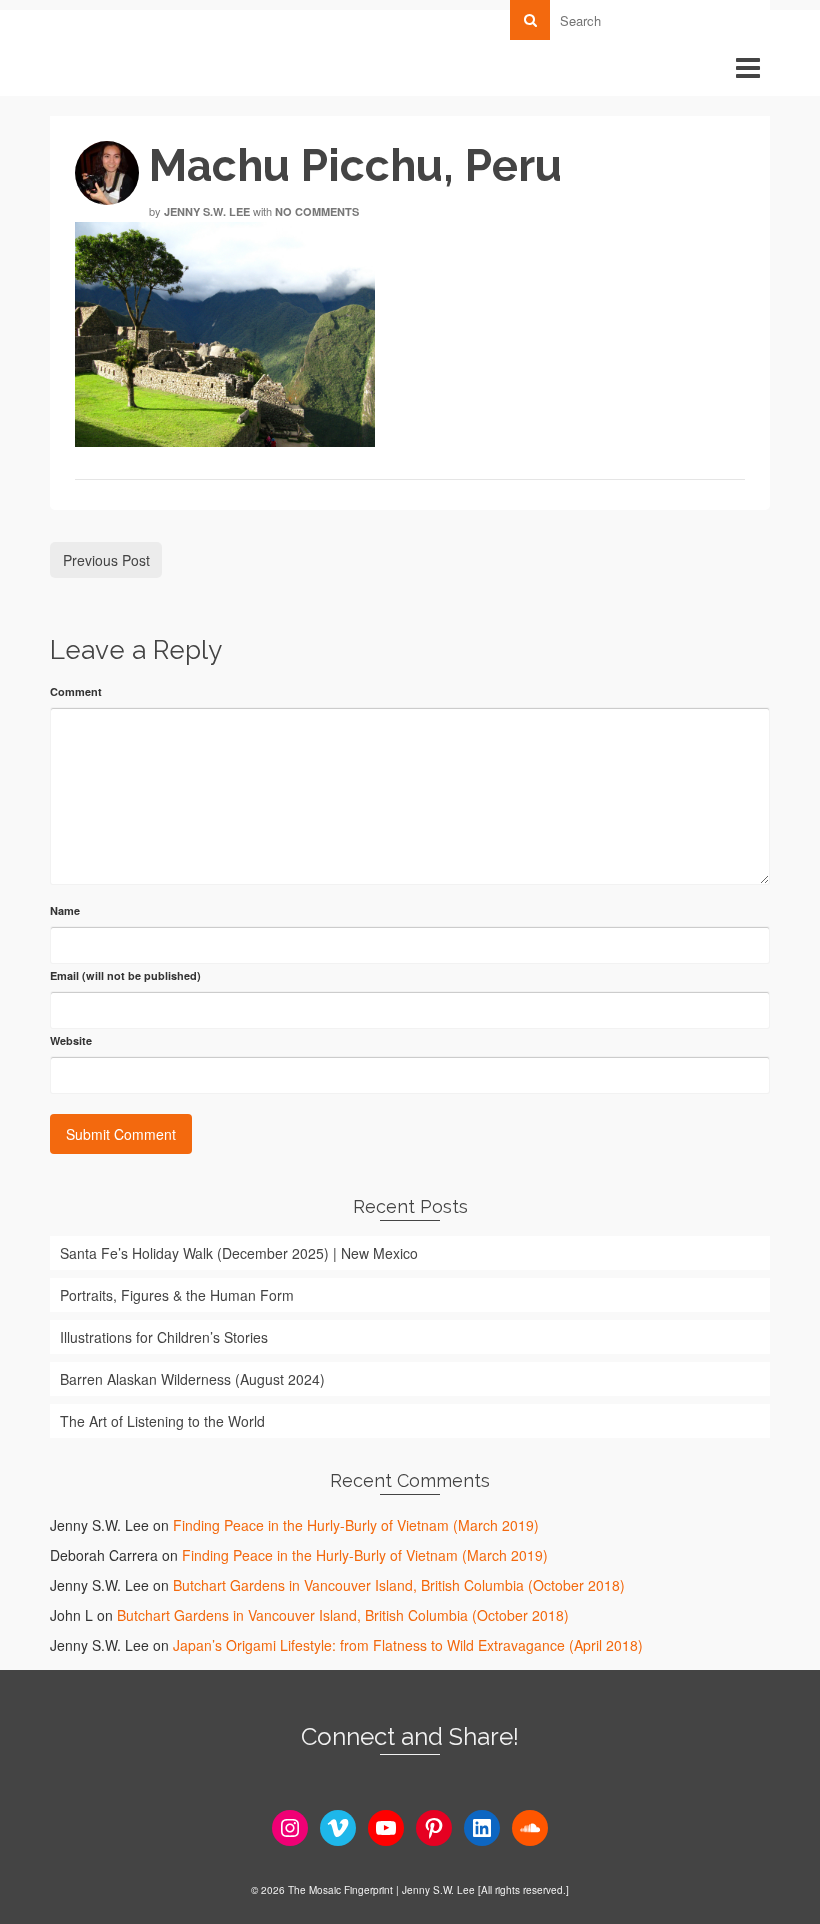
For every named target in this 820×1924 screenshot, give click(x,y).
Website (71, 1040)
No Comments (317, 211)
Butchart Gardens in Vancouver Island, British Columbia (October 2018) (399, 1585)
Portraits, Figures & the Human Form (177, 1295)
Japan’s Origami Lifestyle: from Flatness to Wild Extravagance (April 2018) (408, 1645)
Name (65, 910)
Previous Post (106, 560)
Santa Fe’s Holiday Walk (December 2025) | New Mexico (239, 1253)
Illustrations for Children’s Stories (164, 1337)
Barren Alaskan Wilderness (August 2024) (192, 1379)
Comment (76, 691)
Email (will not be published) (125, 975)
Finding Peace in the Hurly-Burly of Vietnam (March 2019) (356, 1525)
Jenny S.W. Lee (207, 211)
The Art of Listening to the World (162, 1421)
